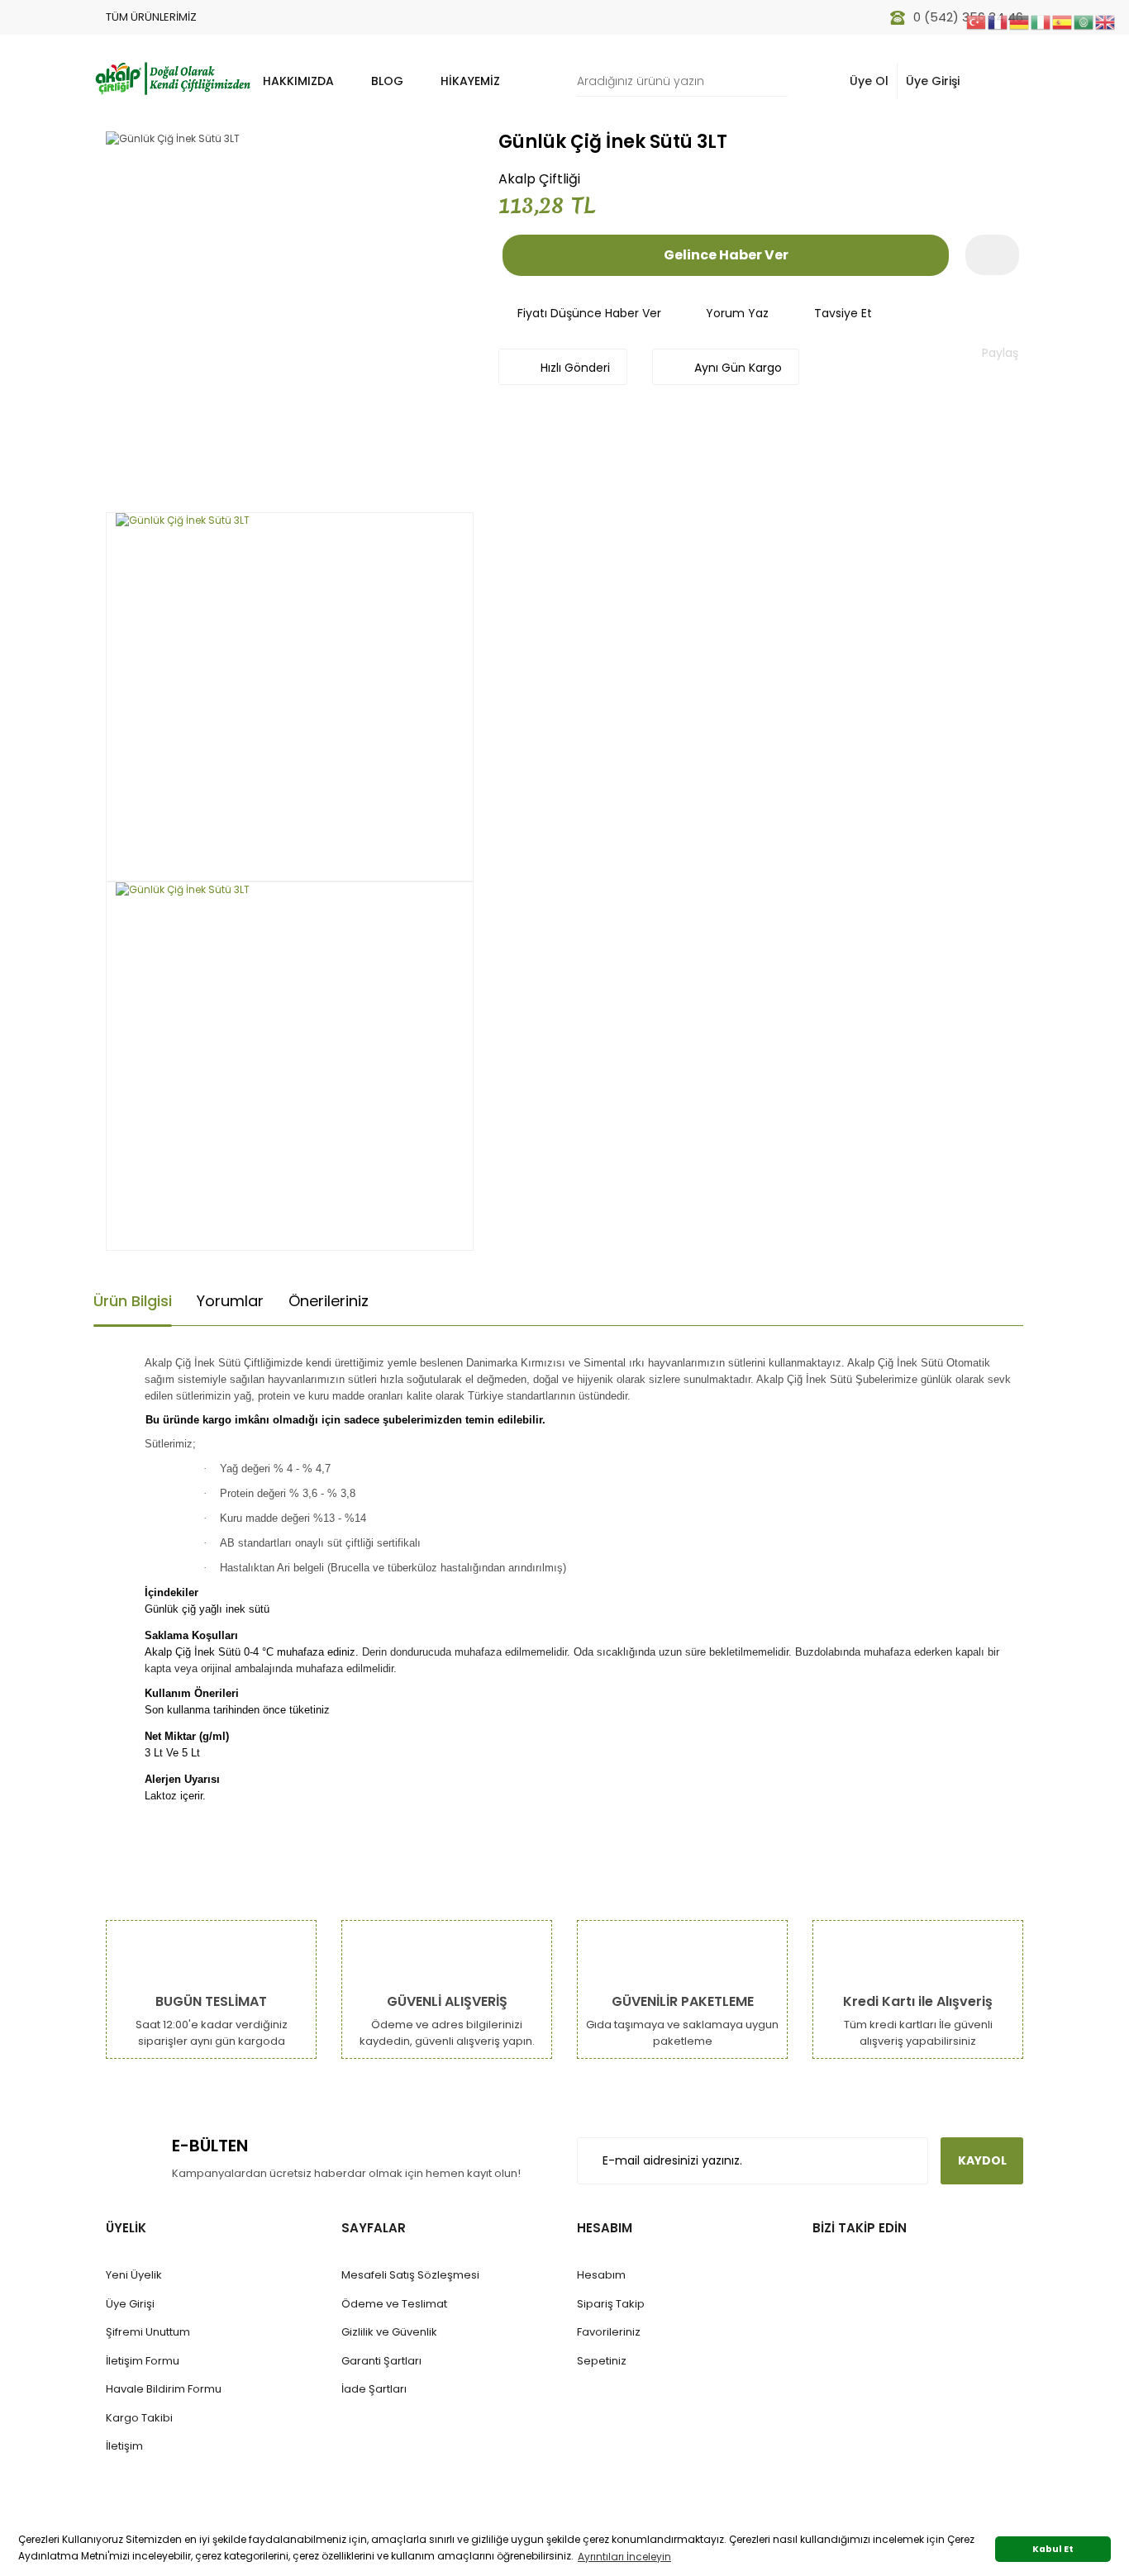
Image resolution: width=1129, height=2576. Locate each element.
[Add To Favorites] (992, 255)
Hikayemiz (470, 81)
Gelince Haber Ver (726, 255)
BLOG (387, 81)
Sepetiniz (602, 2361)
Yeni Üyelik (134, 2275)
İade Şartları (374, 2389)
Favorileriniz (609, 2332)
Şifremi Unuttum (148, 2332)
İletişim (124, 2446)
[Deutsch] (1020, 21)
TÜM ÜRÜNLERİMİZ (151, 17)
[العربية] (1084, 21)
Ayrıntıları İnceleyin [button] (624, 2557)
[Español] (1063, 21)
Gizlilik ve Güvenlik (389, 2332)
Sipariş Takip (611, 2304)
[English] (1106, 21)
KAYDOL (982, 2160)
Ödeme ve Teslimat (394, 2304)
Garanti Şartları (381, 2361)
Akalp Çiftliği (539, 179)
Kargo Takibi (139, 2418)
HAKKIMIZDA (298, 81)
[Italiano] (1041, 21)
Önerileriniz (329, 1301)
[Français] (998, 21)
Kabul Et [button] (1053, 2549)
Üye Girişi (933, 81)
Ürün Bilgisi (133, 1301)
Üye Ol (869, 81)
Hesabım (601, 2275)
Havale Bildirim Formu (164, 2389)
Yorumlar (230, 1301)
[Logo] (172, 77)
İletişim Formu (143, 2361)
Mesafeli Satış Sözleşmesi (410, 2275)
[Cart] (1002, 81)
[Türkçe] (977, 21)
